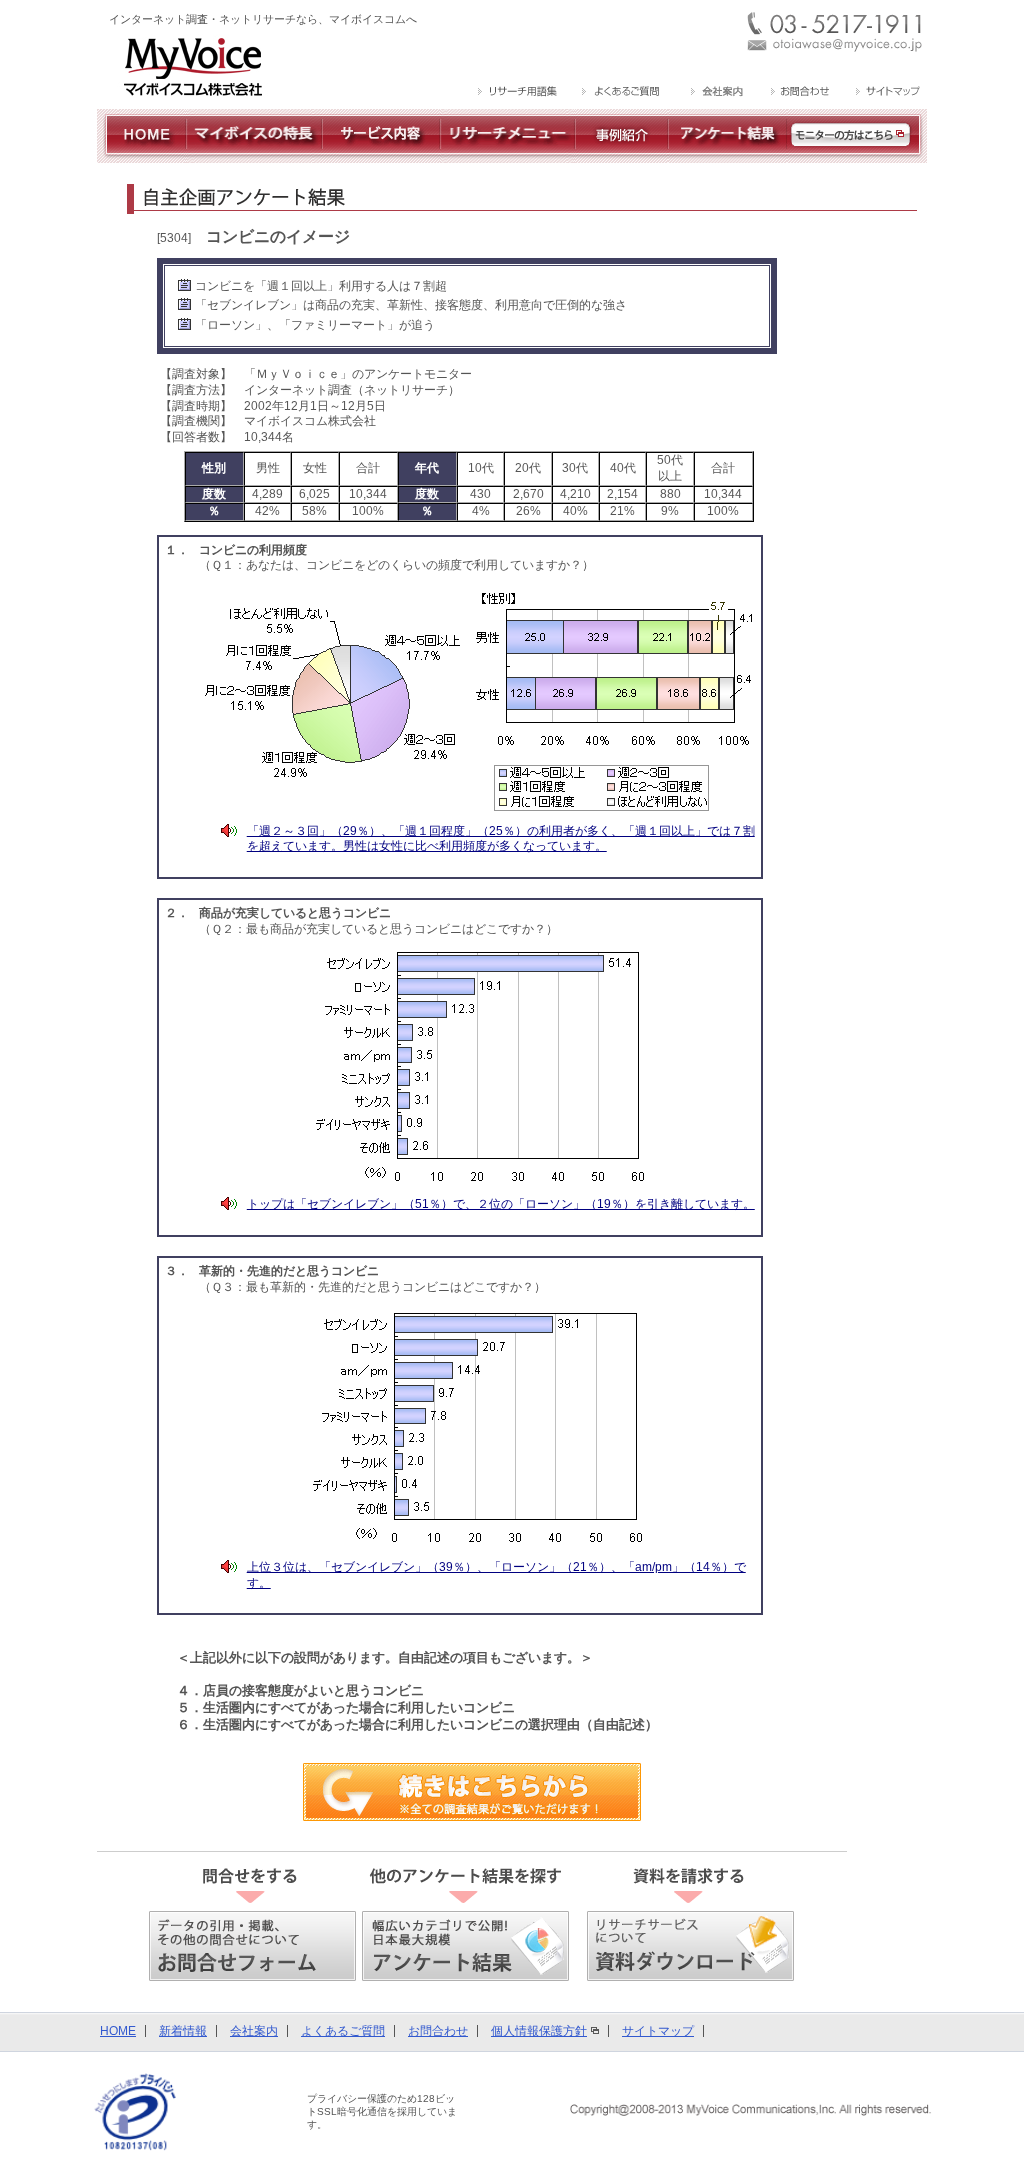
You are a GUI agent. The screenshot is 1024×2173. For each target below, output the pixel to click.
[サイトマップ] (885, 93)
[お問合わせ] (799, 93)
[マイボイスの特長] (254, 155)
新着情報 (183, 2031)
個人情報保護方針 (539, 2031)
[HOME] (141, 155)
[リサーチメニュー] (507, 155)
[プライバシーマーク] (135, 2112)
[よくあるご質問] (622, 93)
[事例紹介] (621, 155)
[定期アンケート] (727, 155)
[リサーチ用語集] (518, 93)
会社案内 (254, 2031)
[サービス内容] (381, 155)
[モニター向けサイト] (857, 155)
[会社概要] (715, 93)
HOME (118, 2031)
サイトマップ (658, 2031)
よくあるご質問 (343, 2031)
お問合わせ (438, 2031)
